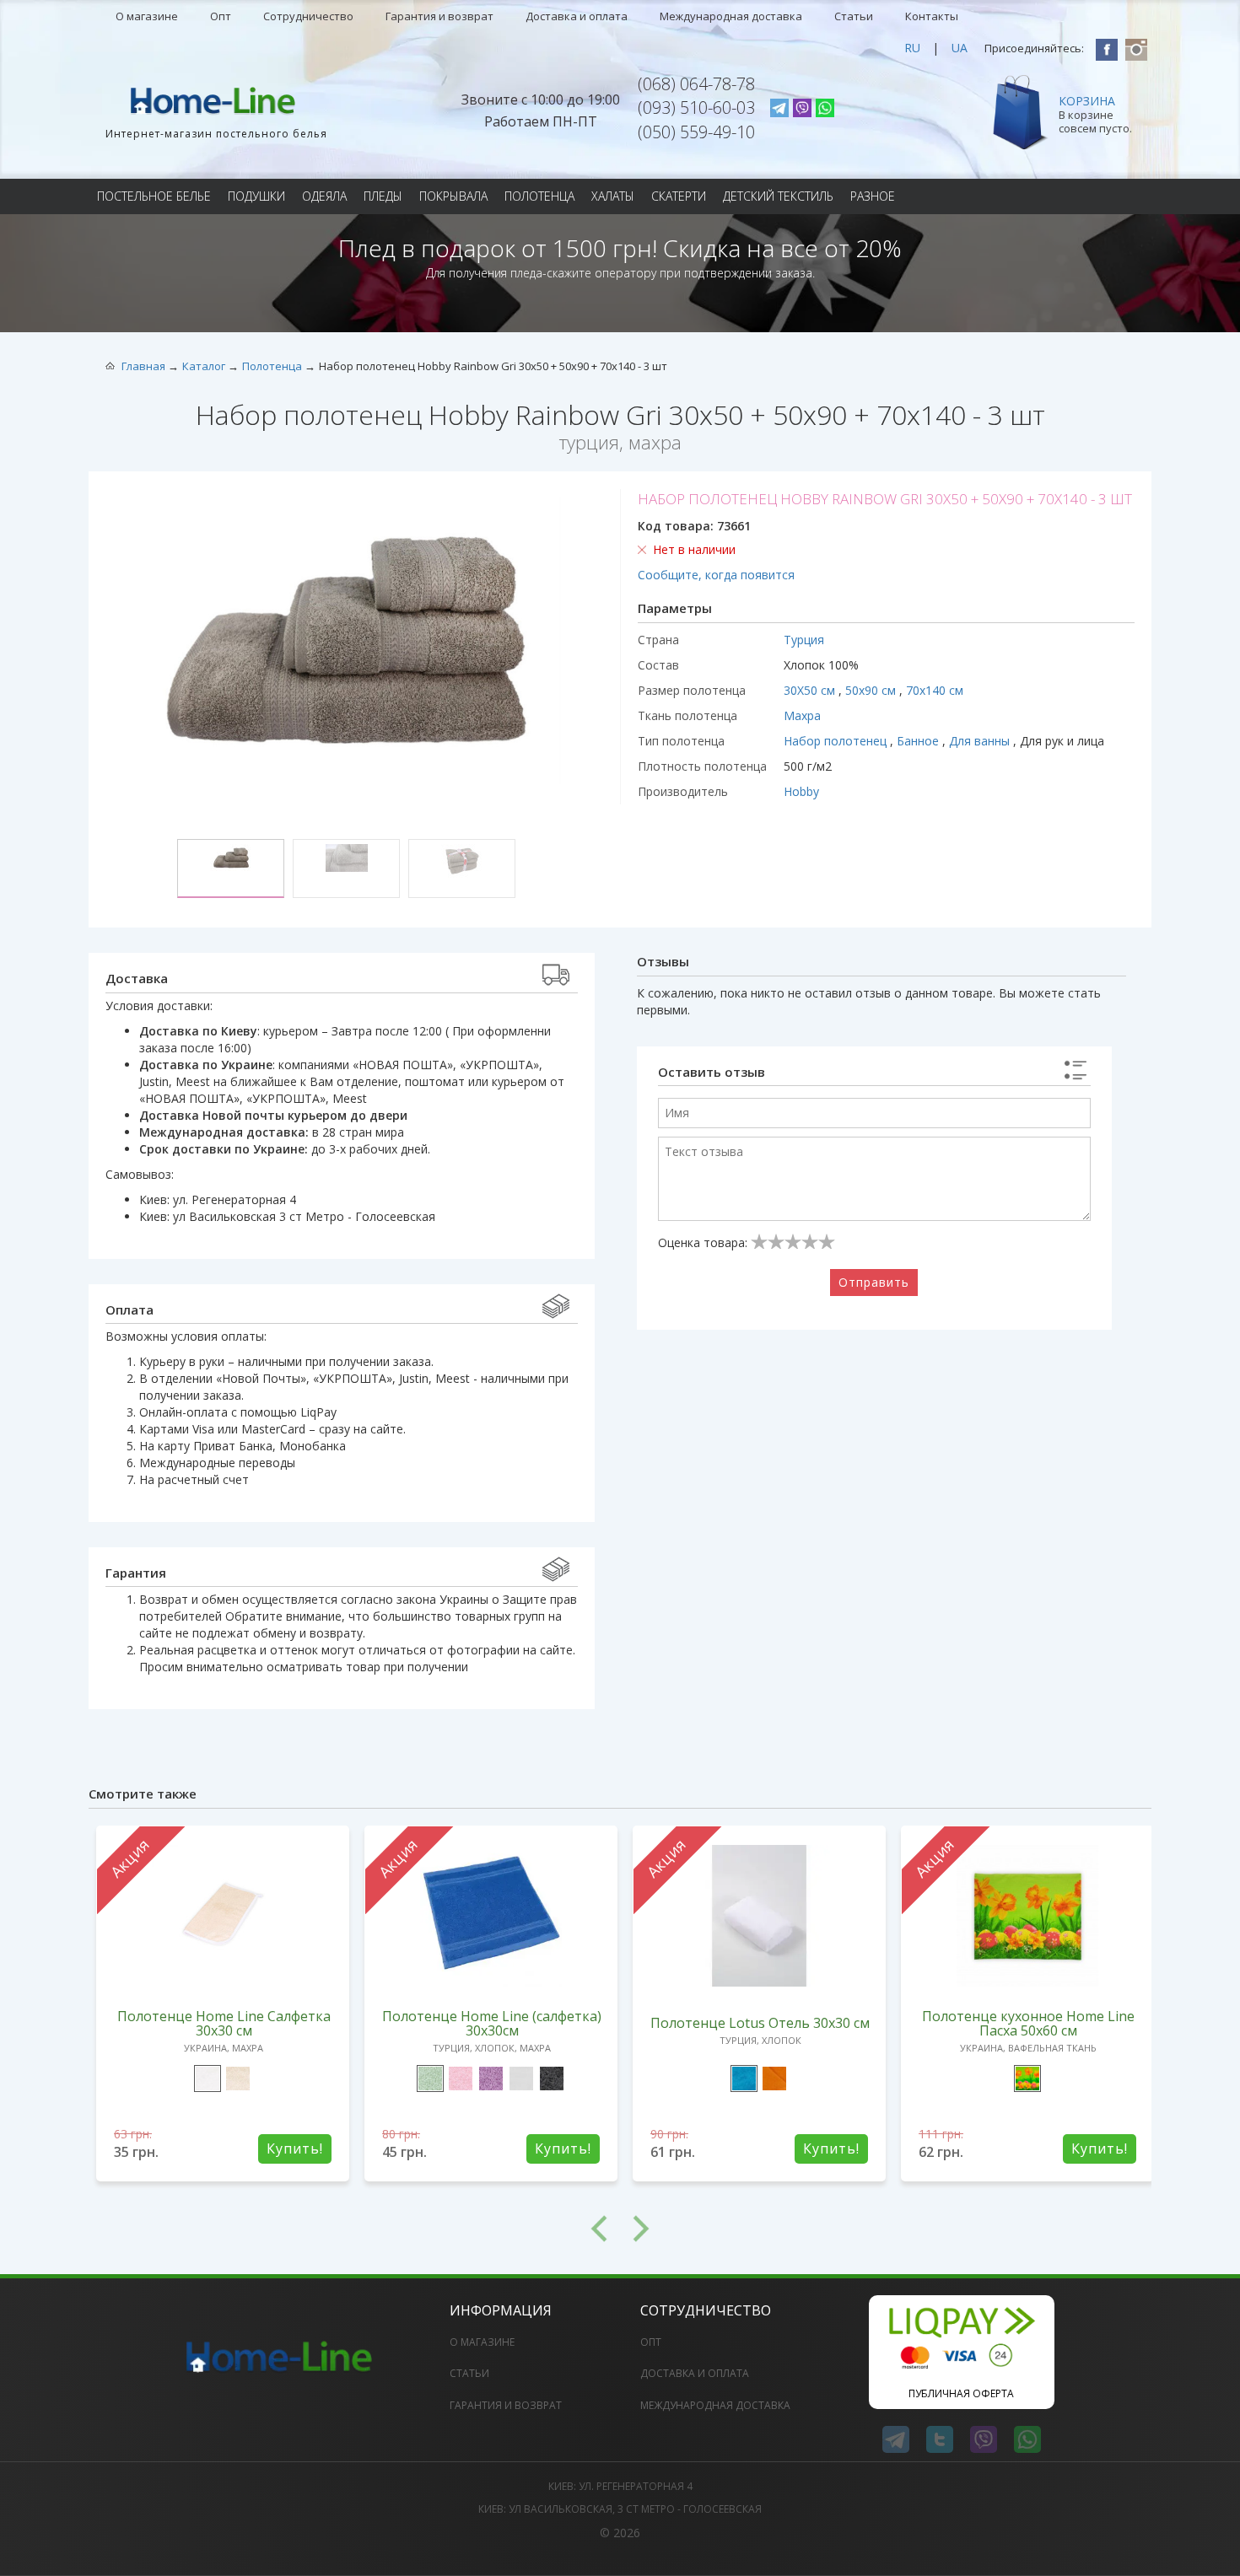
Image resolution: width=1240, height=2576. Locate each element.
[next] (886, 2229)
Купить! (295, 2148)
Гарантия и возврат (439, 16)
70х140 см (935, 690)
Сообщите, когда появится (716, 575)
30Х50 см (811, 690)
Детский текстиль (778, 196)
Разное (873, 196)
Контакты (932, 16)
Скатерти (679, 196)
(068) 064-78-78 (696, 84)
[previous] (354, 2229)
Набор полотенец (837, 741)
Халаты (613, 196)
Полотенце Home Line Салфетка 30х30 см (224, 2023)
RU (912, 48)
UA (960, 48)
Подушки (256, 196)
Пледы (383, 196)
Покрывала (453, 196)
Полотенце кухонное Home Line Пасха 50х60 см (1028, 2023)
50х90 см (872, 690)
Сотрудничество (308, 16)
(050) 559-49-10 (696, 132)
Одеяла (324, 196)
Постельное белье (154, 196)
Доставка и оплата (577, 16)
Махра (802, 715)
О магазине (147, 16)
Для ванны (981, 741)
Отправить (874, 1282)
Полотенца (539, 196)
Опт (221, 16)
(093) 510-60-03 (696, 108)
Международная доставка (731, 16)
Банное (919, 741)
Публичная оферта (961, 2393)
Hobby (801, 791)
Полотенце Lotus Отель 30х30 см (760, 2023)
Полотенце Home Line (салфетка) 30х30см (492, 2023)
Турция (804, 640)
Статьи (854, 16)
